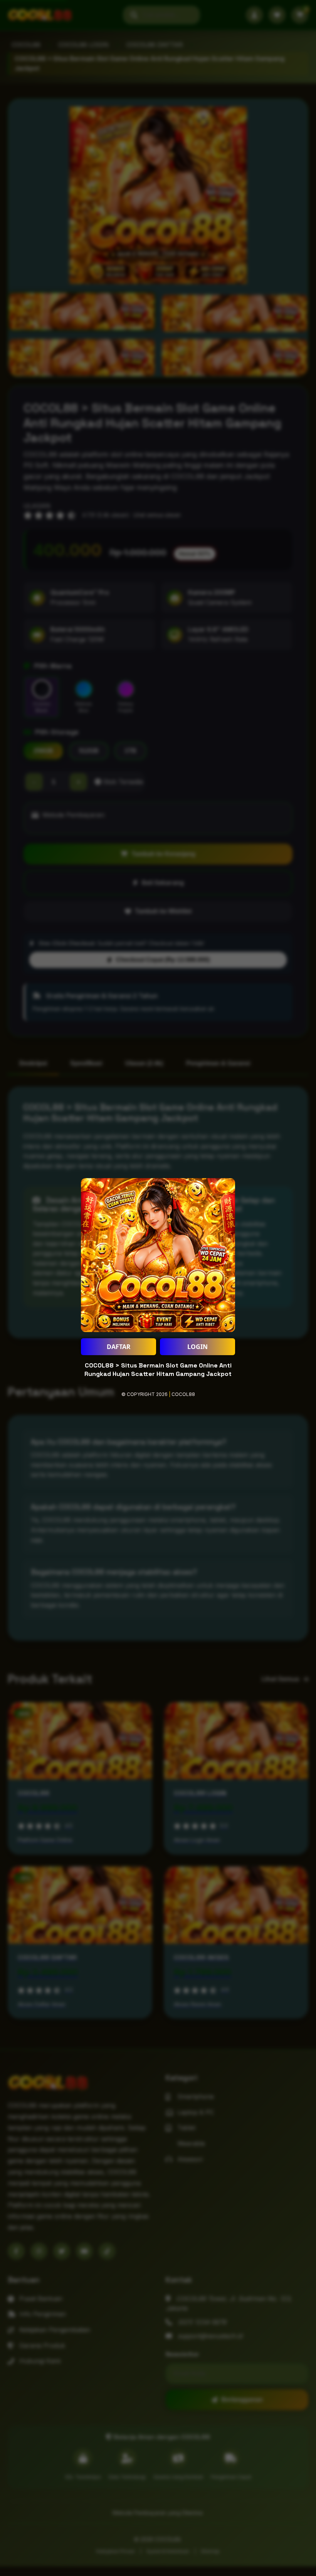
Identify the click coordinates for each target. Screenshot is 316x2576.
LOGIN (197, 1347)
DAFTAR (119, 1347)
